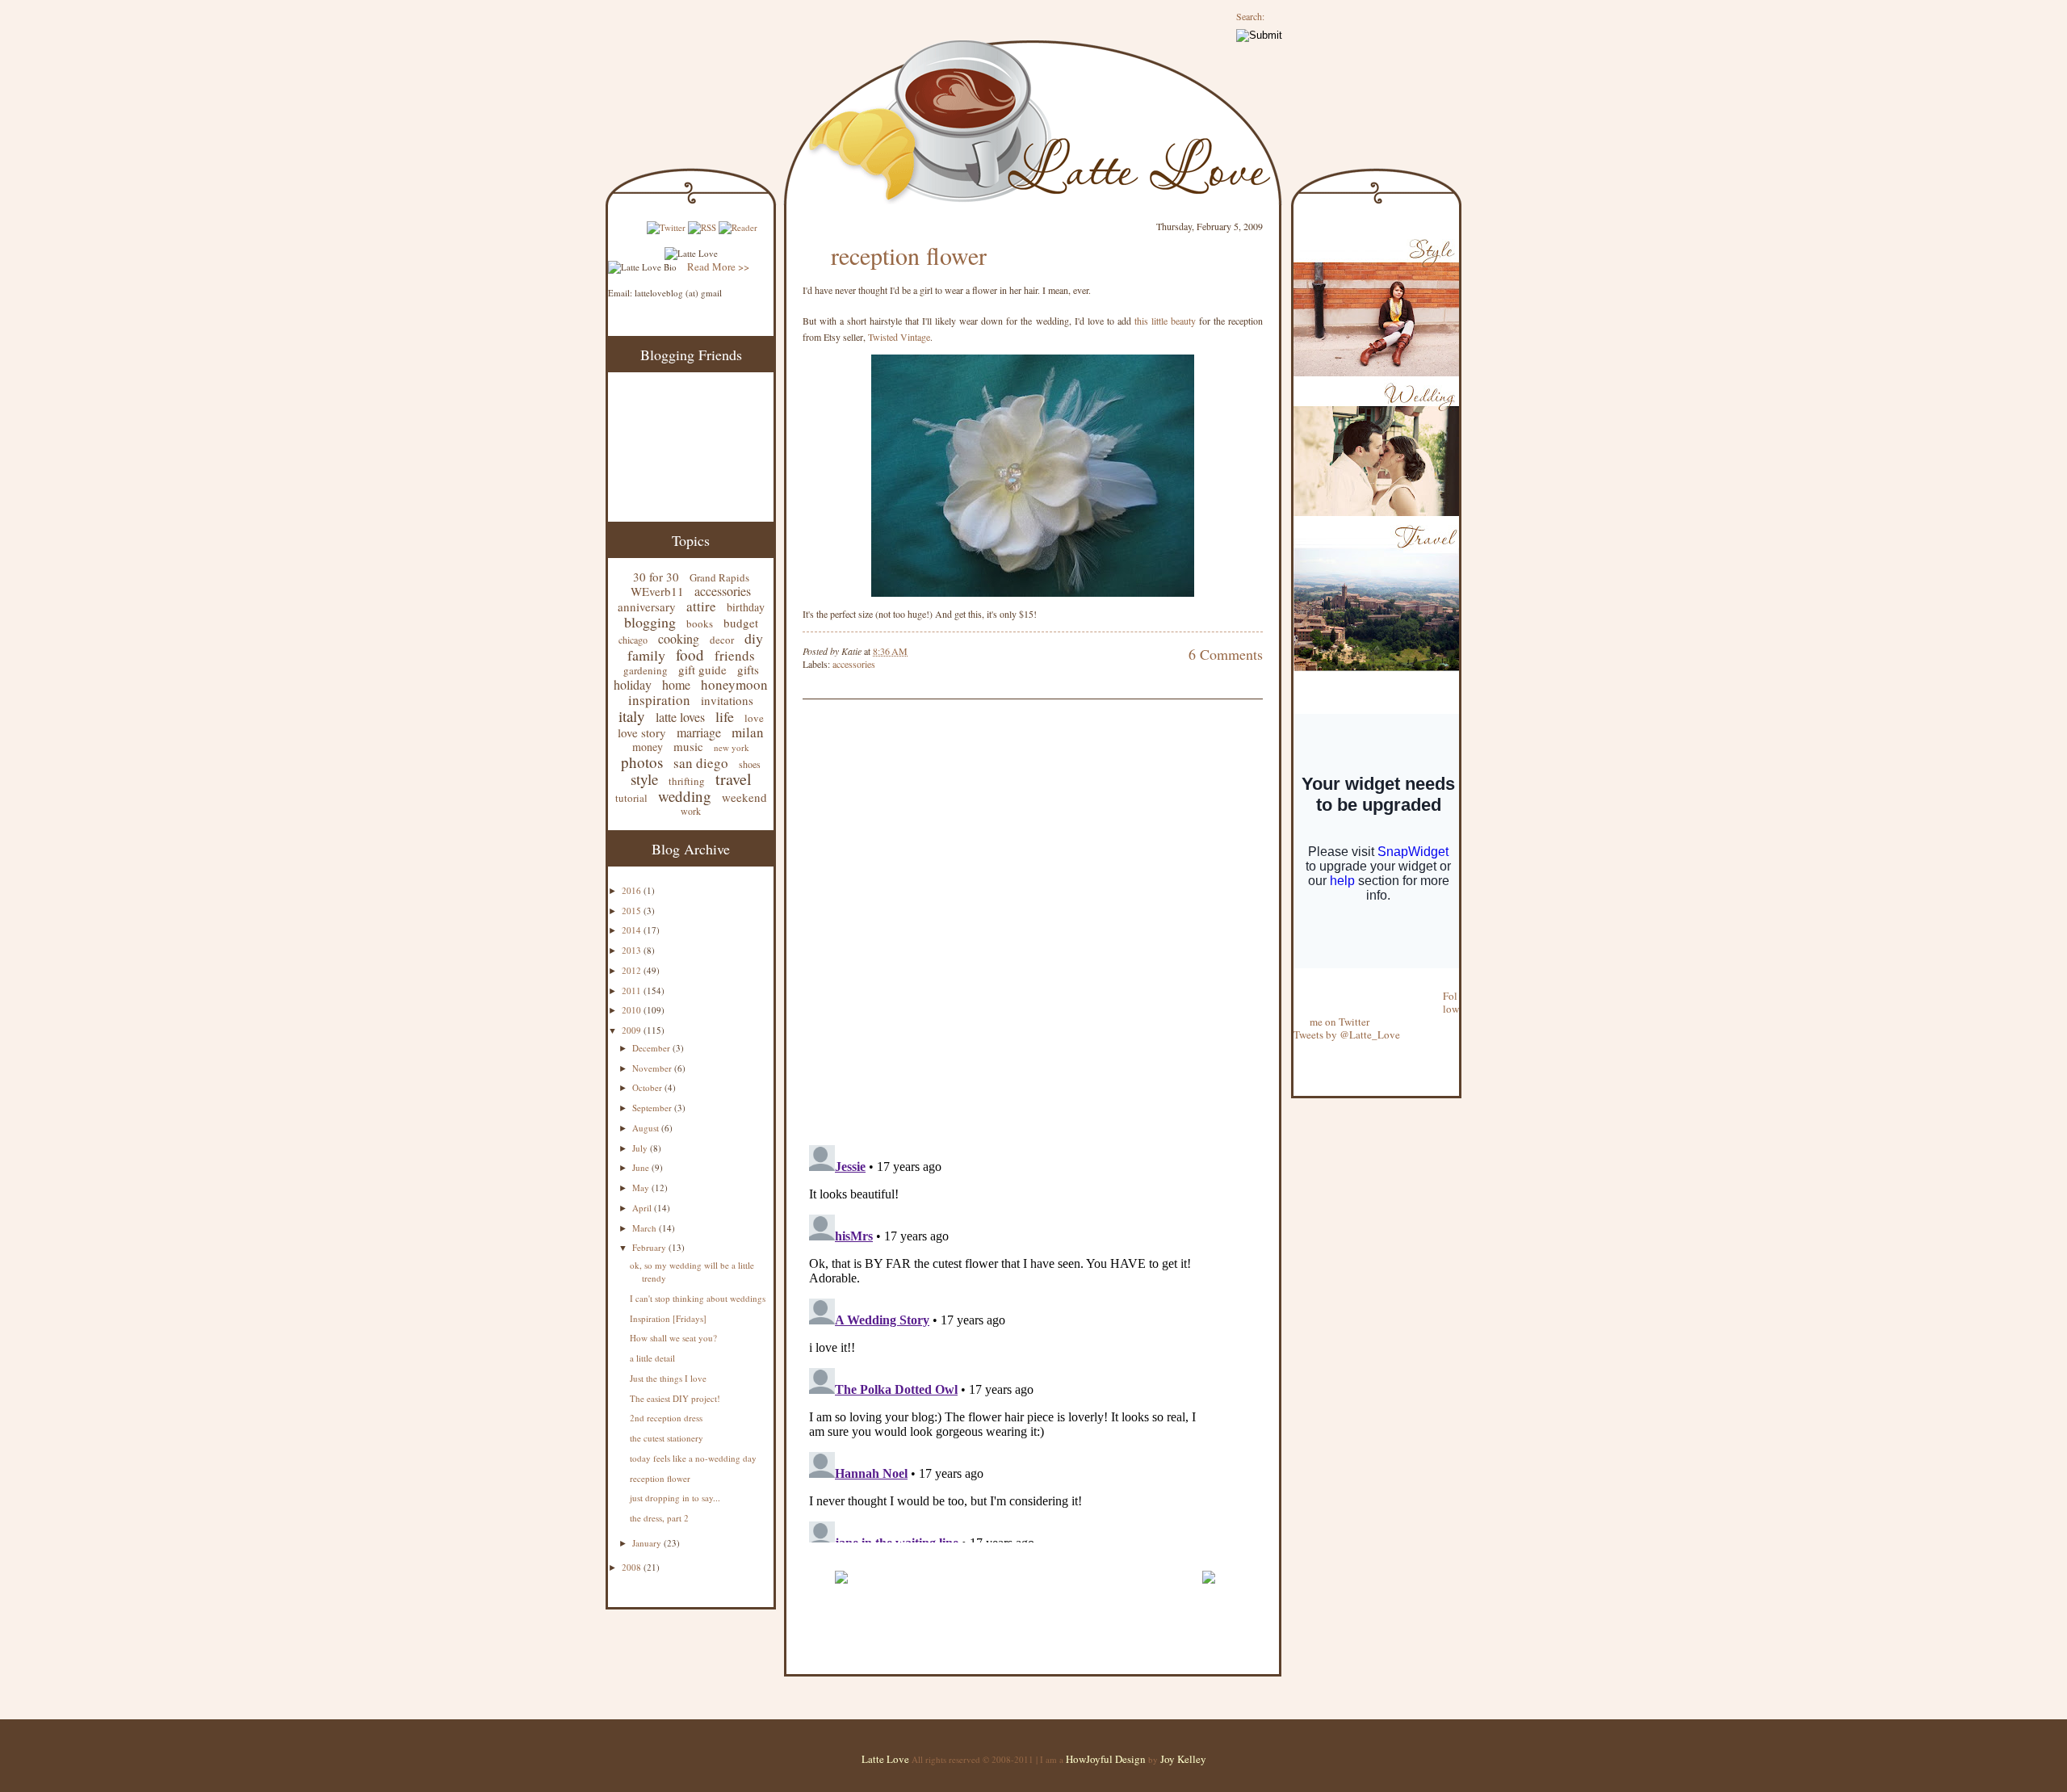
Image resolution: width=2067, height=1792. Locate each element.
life (725, 716)
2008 (633, 1567)
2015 (633, 911)
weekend (744, 797)
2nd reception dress (666, 1418)
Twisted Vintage (899, 337)
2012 (633, 970)
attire (701, 606)
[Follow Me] (1294, 983)
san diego (701, 763)
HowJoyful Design (1107, 1759)
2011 (633, 990)
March (646, 1228)
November (653, 1068)
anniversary (647, 606)
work (691, 811)
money (648, 747)
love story (642, 732)
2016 (633, 890)
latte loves (680, 717)
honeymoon (734, 684)
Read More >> (718, 266)
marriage (699, 732)
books (700, 623)
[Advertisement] (992, 1552)
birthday (746, 607)
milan (748, 732)
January (648, 1543)
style (644, 779)
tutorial (631, 798)
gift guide (702, 669)
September (653, 1108)
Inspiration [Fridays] (668, 1318)
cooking (679, 638)
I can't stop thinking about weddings (698, 1298)
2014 (633, 930)
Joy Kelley (1183, 1759)
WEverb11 (657, 591)
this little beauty (1167, 321)
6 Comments (1226, 654)
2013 (633, 950)
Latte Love (885, 1759)
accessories (723, 591)
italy (632, 716)
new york (732, 747)
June (642, 1167)
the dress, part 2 (659, 1518)
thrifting (687, 781)
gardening (646, 670)
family (646, 655)
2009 (633, 1030)
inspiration (659, 700)
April (643, 1208)
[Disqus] (1008, 924)
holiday (633, 684)
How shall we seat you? (673, 1338)
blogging (650, 622)
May (642, 1188)
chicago (633, 640)
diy (754, 638)
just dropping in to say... (675, 1498)
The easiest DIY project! (675, 1398)
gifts (748, 669)
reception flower (660, 1478)
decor (722, 640)
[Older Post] (1208, 1591)
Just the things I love (668, 1378)
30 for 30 (656, 577)
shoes (750, 764)
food (690, 655)
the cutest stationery (667, 1438)
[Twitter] (666, 227)
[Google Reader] (738, 227)
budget (741, 623)
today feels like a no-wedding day (693, 1458)
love (754, 718)
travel (734, 779)
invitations (727, 700)
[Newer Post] (841, 1591)
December (652, 1048)
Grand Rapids (719, 577)
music (688, 746)
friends (735, 655)
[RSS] (702, 227)
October (648, 1087)
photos (642, 762)
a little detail (652, 1358)
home (676, 684)
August (647, 1128)
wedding (685, 796)
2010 (633, 1010)
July (641, 1148)
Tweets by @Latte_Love (1347, 1034)
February (650, 1247)
